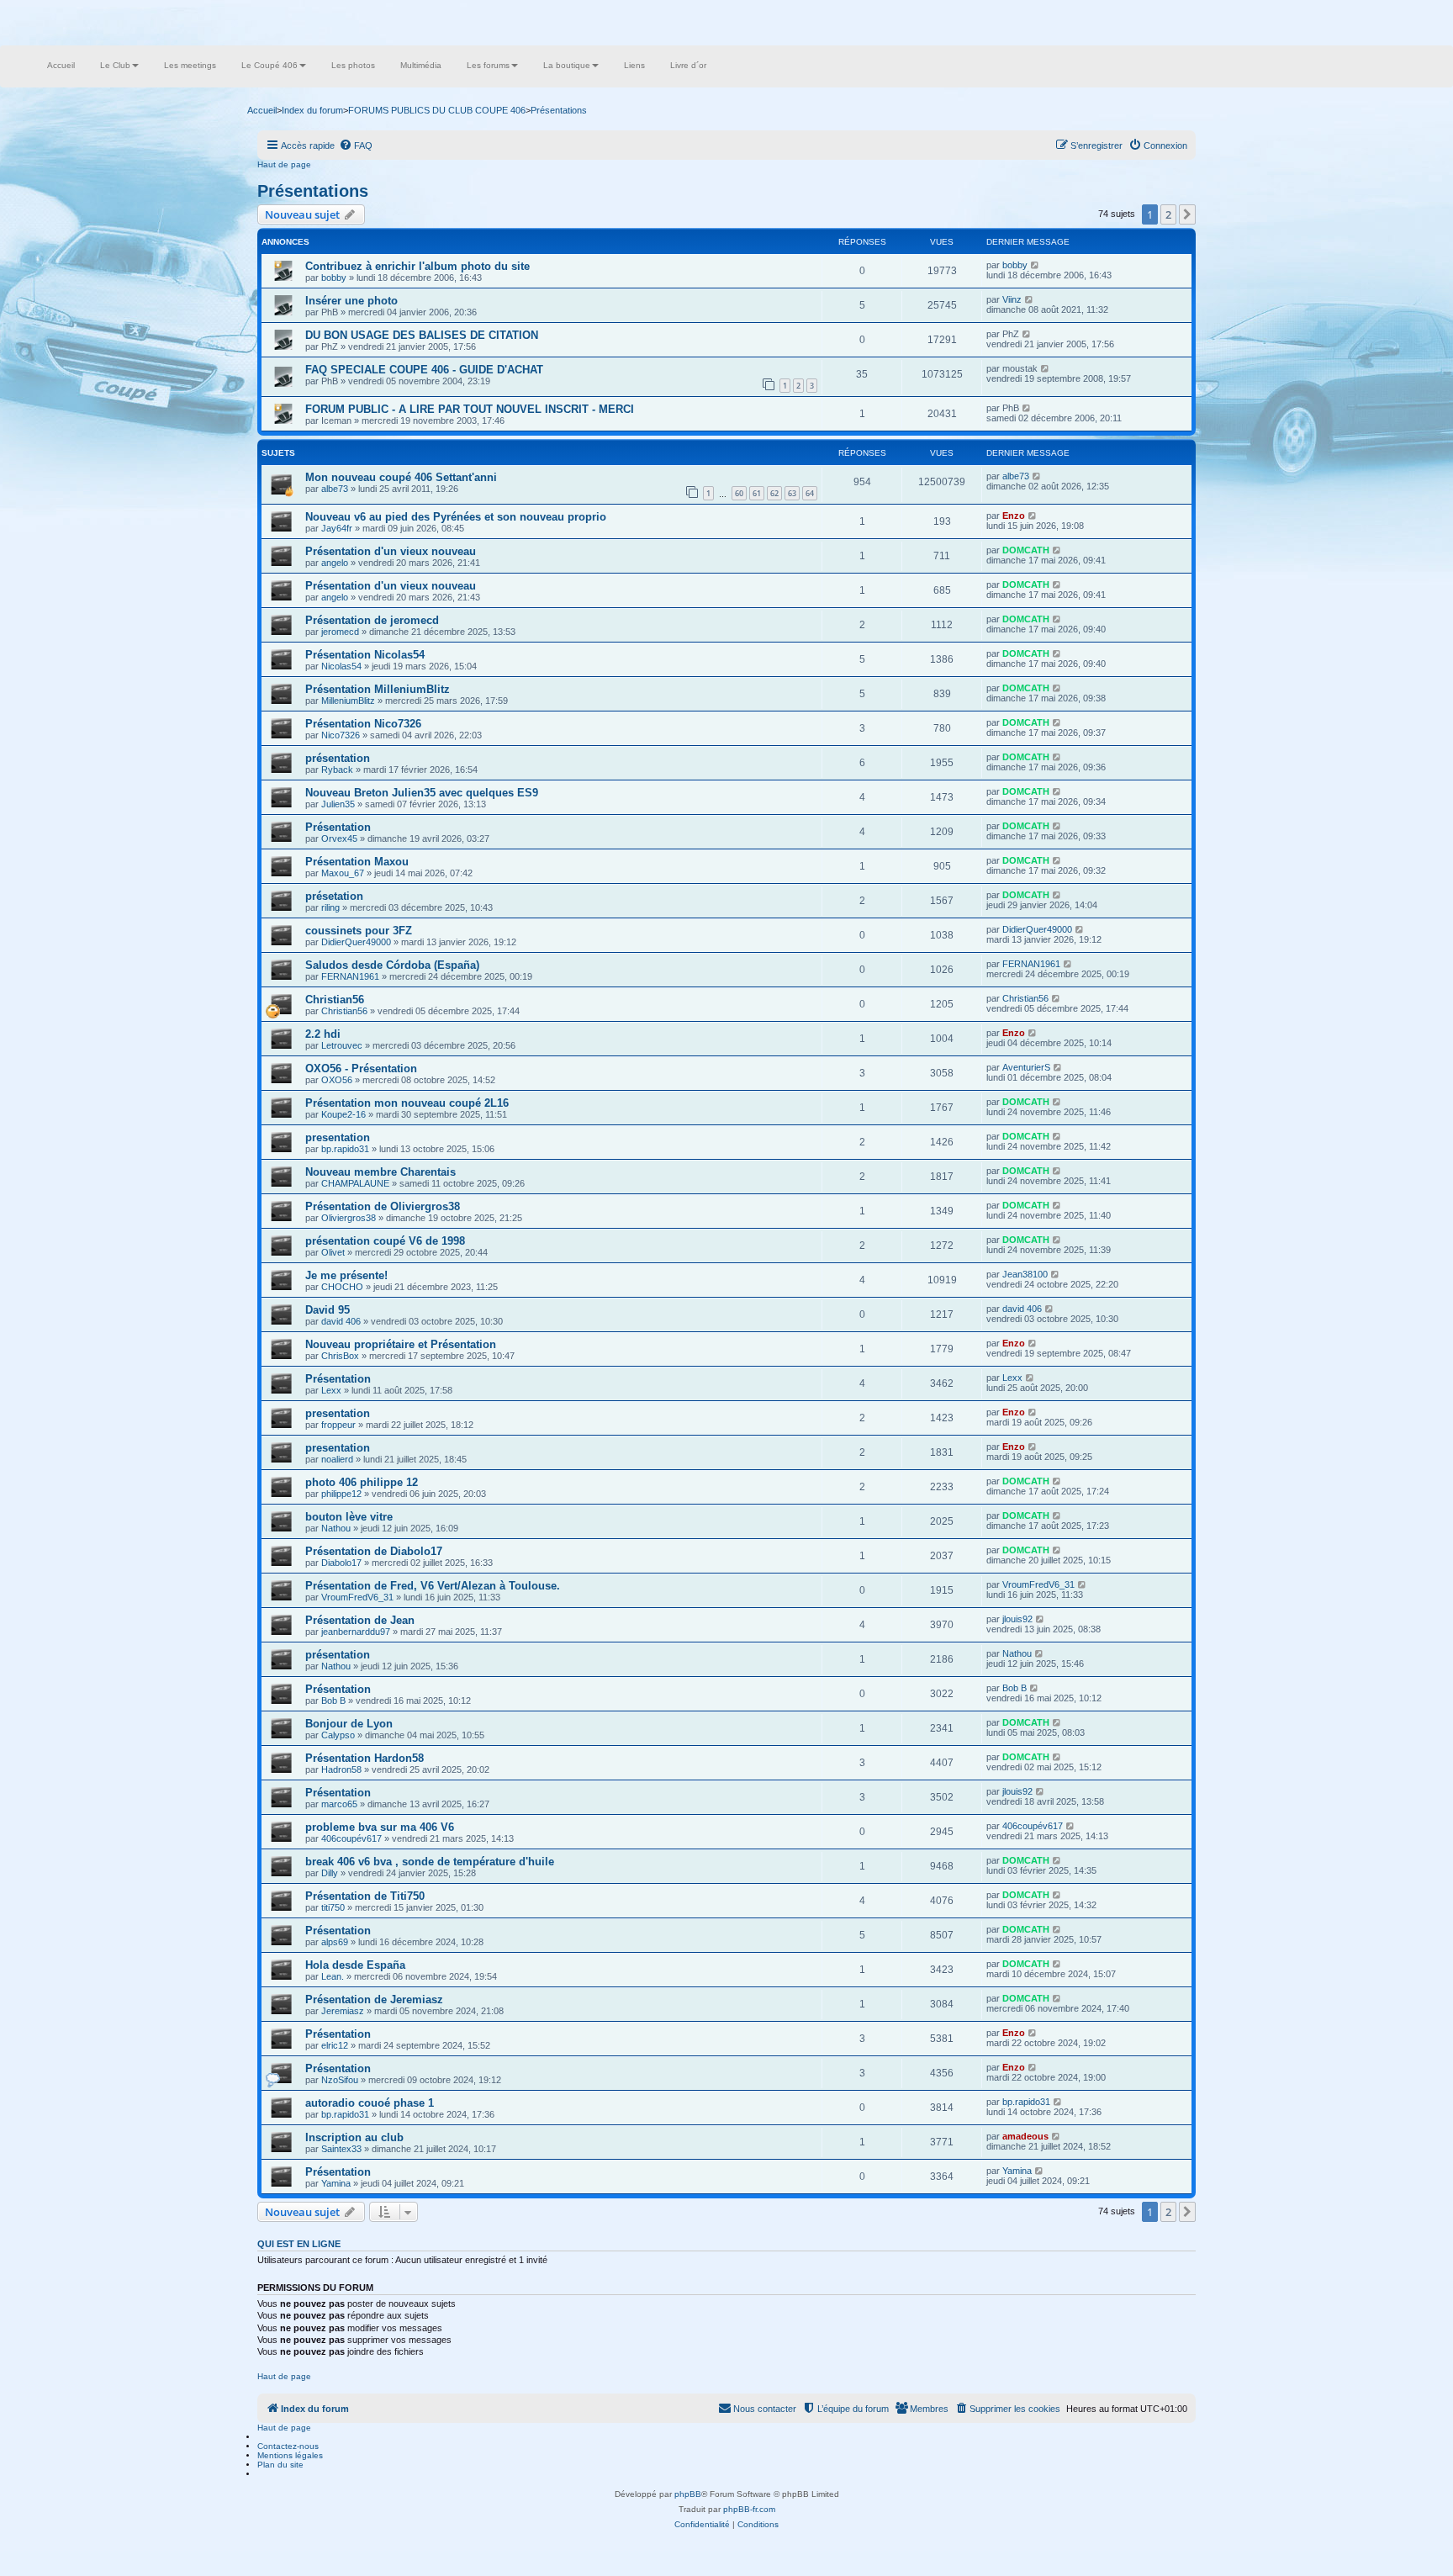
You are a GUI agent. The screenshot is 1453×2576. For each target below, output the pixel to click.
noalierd (337, 1459)
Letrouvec (342, 1045)
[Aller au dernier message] (1036, 265)
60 (739, 493)
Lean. (333, 1976)
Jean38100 (1025, 1274)
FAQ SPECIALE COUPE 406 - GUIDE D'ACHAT (424, 370)
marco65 (339, 1804)
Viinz (1012, 299)
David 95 (328, 1310)
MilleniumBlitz (348, 701)
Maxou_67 (343, 873)
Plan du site (280, 2465)
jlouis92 (1017, 1619)
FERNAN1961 (350, 976)
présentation (338, 758)
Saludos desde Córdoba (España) (392, 965)
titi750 (333, 1907)
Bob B (333, 1701)
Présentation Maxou (357, 862)
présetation (334, 896)
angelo (335, 563)
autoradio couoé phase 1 (370, 2103)
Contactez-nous (288, 2446)
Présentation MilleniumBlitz (378, 689)
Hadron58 (341, 1769)
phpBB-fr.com (749, 2509)
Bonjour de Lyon (349, 1724)
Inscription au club (354, 2137)
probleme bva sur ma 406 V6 (380, 1827)
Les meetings (190, 65)
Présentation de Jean (360, 1620)
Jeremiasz (343, 2011)
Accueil (61, 65)
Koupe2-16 (343, 1114)
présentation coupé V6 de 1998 (385, 1241)
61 (757, 493)
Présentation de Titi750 (365, 1896)
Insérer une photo (351, 301)
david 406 (341, 1321)
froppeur (338, 1425)
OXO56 (337, 1080)
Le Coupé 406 (269, 65)
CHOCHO (342, 1287)
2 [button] (1168, 214)
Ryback (337, 770)
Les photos (353, 65)
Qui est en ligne (299, 2244)
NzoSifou (340, 2080)
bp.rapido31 (345, 1149)
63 (792, 493)
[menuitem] (356, 145)
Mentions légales (290, 2455)
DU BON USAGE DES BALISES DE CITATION (422, 335)
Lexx (331, 1390)
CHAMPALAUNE (355, 1183)
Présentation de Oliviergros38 (383, 1206)
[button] (1187, 214)
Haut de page (284, 164)
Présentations (313, 191)
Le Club (115, 65)
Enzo (1014, 516)
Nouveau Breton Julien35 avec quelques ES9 (422, 793)
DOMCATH (1026, 550)
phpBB (688, 2494)
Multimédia (421, 65)
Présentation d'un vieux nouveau (391, 551)
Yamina (336, 2183)
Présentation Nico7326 (363, 724)
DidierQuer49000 (356, 942)
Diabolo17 (341, 1563)
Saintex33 (341, 2149)
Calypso (338, 1735)
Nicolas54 (341, 666)
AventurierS (1026, 1067)
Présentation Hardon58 (365, 1758)
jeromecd (340, 632)
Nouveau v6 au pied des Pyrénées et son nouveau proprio (456, 517)
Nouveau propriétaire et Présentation (401, 1344)
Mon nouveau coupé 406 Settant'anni (401, 477)
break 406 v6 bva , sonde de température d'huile (430, 1862)
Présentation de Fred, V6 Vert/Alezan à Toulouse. (433, 1586)
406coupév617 (351, 1838)
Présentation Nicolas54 (365, 655)
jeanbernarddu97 (356, 1632)
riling (330, 907)
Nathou (336, 1528)
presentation (338, 1137)
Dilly (330, 1873)
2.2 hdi (323, 1034)
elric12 (335, 2045)
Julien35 (338, 804)
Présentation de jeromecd (372, 620)
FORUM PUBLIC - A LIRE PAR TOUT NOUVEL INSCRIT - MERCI (470, 409)
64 (810, 493)
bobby (334, 278)
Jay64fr (337, 528)
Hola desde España (355, 1965)
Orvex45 (339, 838)
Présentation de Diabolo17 (374, 1551)
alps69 (335, 1942)
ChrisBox (340, 1356)
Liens (634, 65)
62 (774, 493)
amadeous (1025, 2136)
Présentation (338, 827)
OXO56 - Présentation (361, 1068)
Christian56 (335, 1000)
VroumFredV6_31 (357, 1597)
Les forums (488, 65)
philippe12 (341, 1494)
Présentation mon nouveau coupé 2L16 (407, 1103)
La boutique (567, 65)
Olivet (333, 1252)
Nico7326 (341, 735)
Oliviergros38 (349, 1218)
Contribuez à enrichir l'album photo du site (417, 266)
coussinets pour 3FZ (359, 931)
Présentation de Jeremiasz (374, 1999)
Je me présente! (346, 1275)
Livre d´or (688, 65)
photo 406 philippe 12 (362, 1482)
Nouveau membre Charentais (380, 1172)
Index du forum (312, 110)
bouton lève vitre (349, 1517)
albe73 (335, 489)
